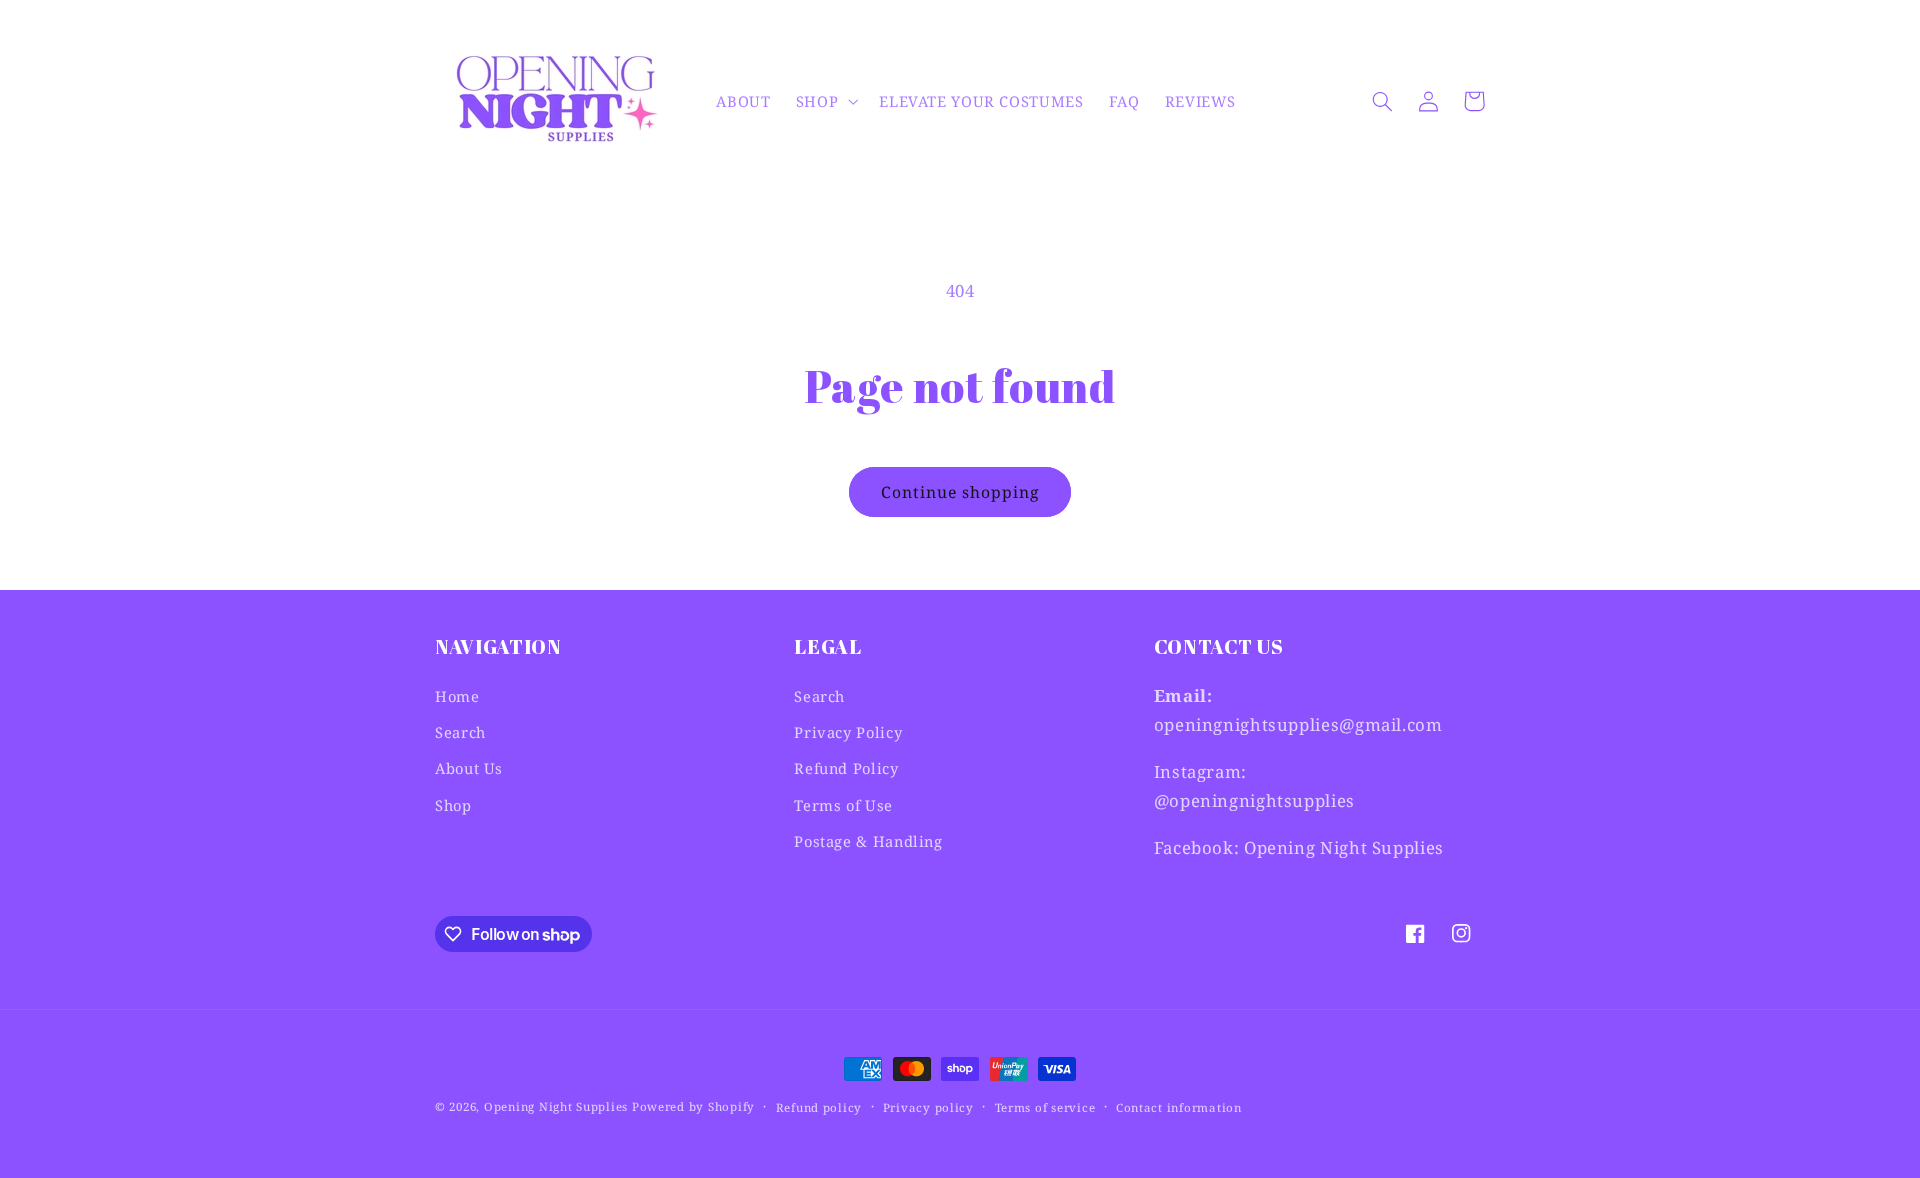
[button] (824, 101)
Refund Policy (846, 768)
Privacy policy (928, 1107)
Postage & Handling (868, 841)
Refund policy (819, 1107)
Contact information (1179, 1107)
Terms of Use (843, 805)
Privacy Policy (848, 732)
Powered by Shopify (693, 1106)
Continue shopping (960, 492)
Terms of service (1045, 1107)
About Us (469, 768)
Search (460, 732)
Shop (453, 805)
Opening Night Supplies (556, 1106)
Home (457, 696)
